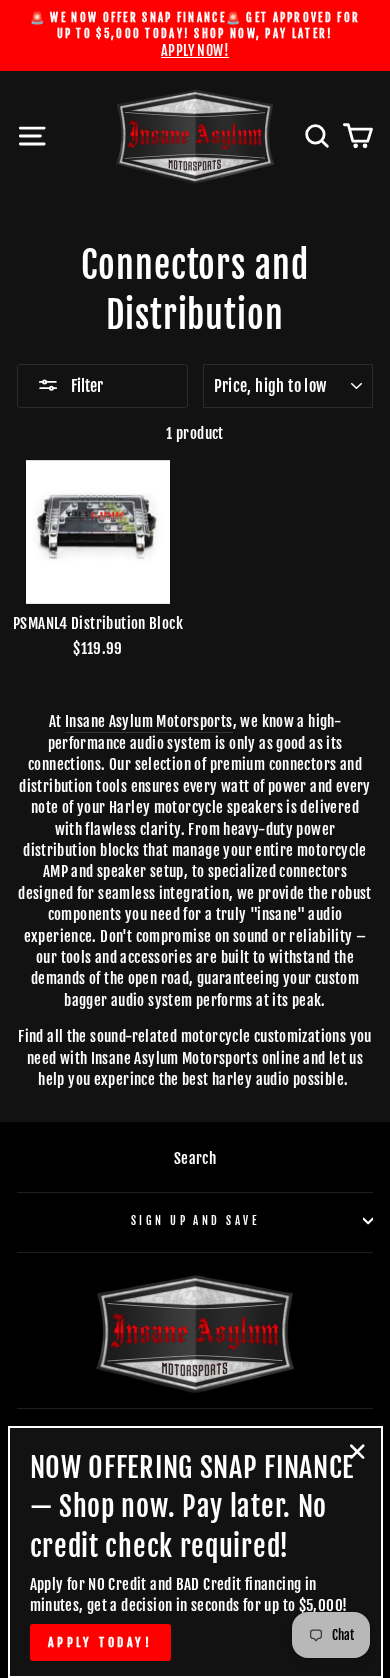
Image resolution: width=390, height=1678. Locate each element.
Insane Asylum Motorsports (149, 721)
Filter (85, 386)
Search (195, 1158)
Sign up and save (195, 1220)
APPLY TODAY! (100, 1642)
